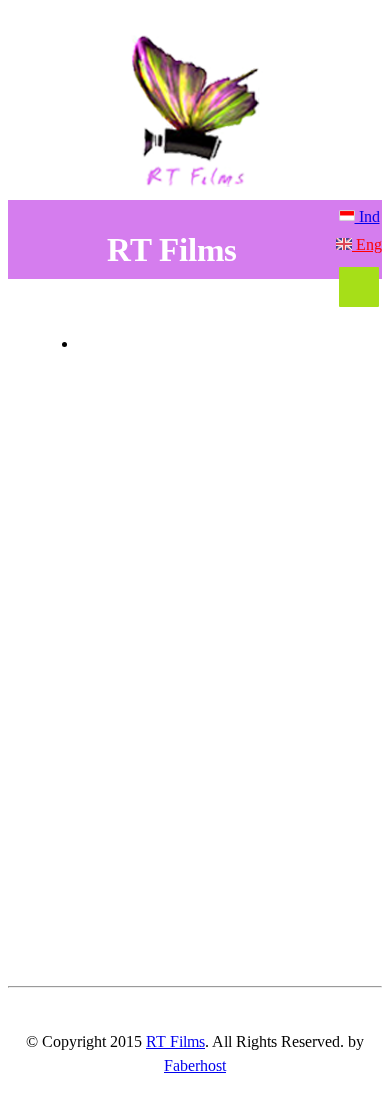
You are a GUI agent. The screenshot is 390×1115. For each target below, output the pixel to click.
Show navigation (359, 287)
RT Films (175, 1041)
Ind (367, 216)
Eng (367, 244)
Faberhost (195, 1065)
